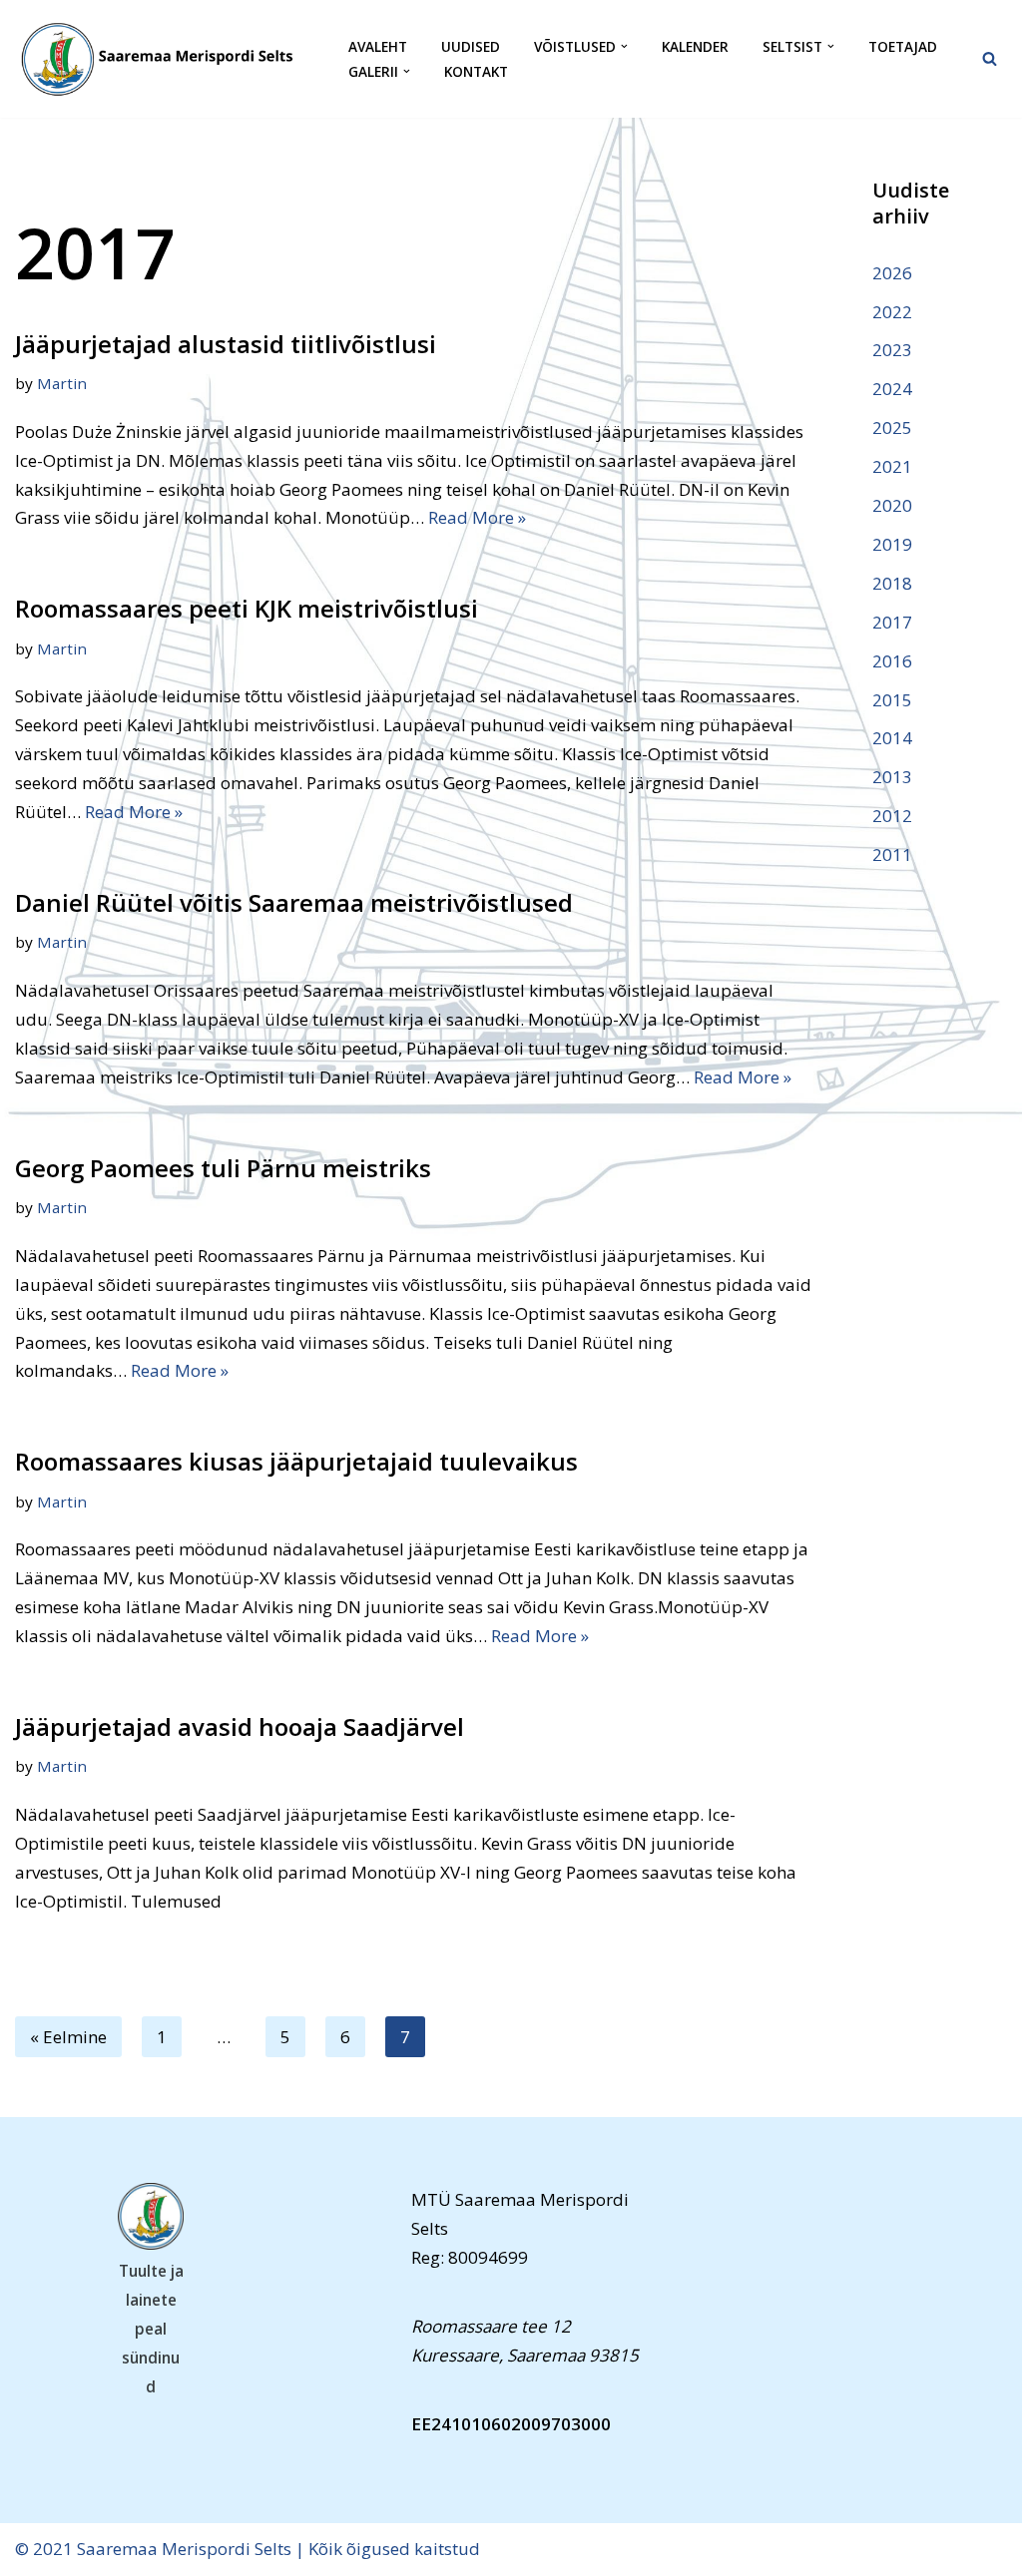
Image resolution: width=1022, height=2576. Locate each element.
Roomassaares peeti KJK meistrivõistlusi (247, 608)
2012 (892, 816)
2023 (892, 350)
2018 (892, 583)
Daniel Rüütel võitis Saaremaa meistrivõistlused (294, 902)
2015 (892, 700)
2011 (892, 855)
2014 (892, 738)
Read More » (477, 517)
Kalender (695, 46)
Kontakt (476, 71)
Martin (62, 383)
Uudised (471, 46)
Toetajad (903, 46)
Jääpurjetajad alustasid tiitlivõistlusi (226, 344)
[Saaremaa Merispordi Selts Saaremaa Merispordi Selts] (165, 59)
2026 (892, 273)
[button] (624, 46)
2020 (892, 505)
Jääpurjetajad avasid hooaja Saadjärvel (240, 1726)
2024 (892, 389)
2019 (892, 544)
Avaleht (378, 46)
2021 (892, 466)
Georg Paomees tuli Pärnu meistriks (223, 1168)
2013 (892, 777)
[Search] (990, 58)
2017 (892, 622)
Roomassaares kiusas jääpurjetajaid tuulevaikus (296, 1461)
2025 (892, 428)
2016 (892, 661)
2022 (892, 312)
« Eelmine (68, 2037)
